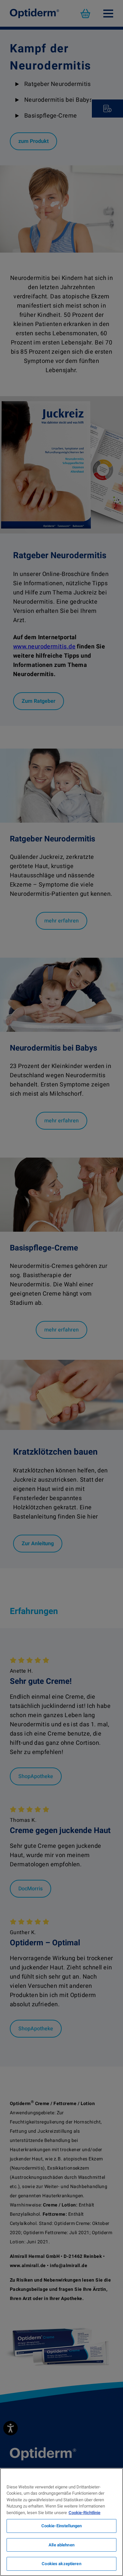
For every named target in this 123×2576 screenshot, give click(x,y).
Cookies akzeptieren (61, 2564)
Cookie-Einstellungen (62, 2526)
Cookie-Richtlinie (84, 2513)
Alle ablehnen (61, 2545)
